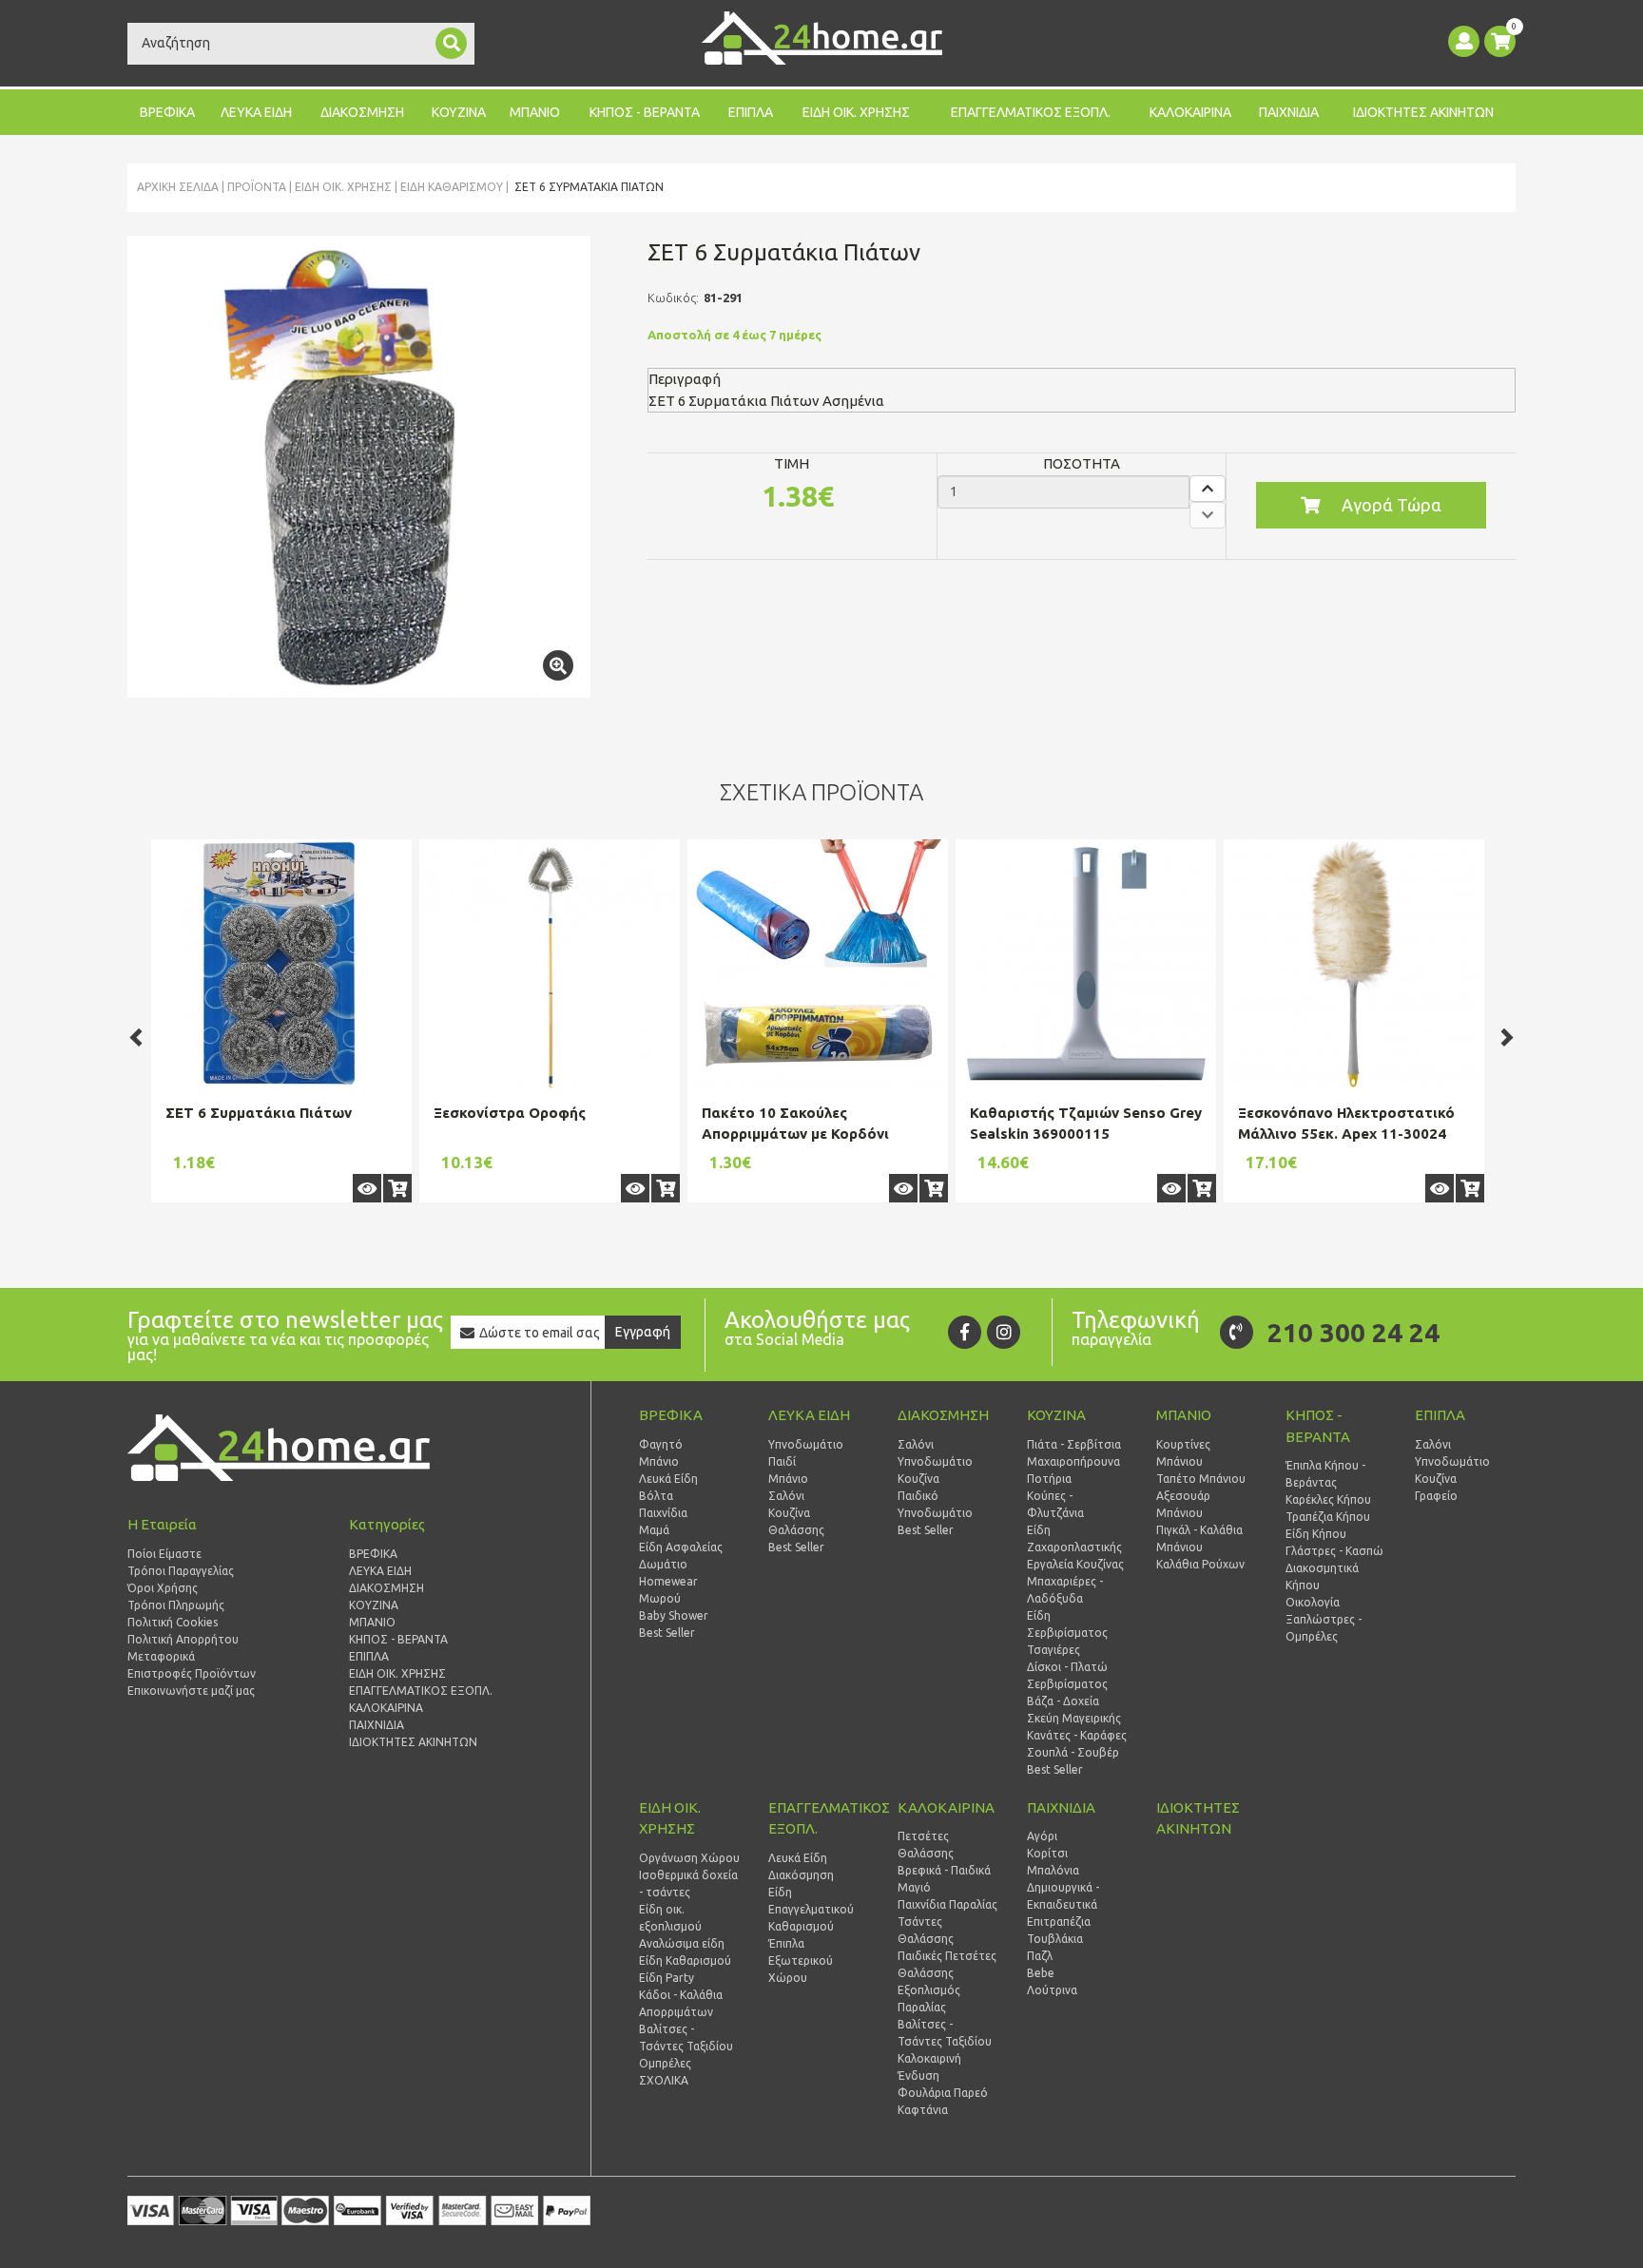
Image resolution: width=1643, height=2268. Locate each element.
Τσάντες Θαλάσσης (926, 1930)
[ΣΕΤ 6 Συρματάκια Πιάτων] (359, 467)
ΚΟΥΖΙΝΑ (459, 112)
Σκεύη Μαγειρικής (1074, 1718)
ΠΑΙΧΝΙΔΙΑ (1289, 112)
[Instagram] (1004, 1332)
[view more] (367, 1188)
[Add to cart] (397, 1188)
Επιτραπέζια (1059, 1922)
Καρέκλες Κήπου (1328, 1499)
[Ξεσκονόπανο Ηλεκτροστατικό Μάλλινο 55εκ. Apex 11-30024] (1354, 964)
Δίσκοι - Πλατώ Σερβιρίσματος (1067, 1675)
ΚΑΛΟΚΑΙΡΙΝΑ (1190, 112)
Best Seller (667, 1633)
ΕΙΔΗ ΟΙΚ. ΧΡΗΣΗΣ (856, 112)
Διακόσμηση (801, 1875)
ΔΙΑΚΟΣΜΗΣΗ (362, 112)
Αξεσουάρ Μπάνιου (1183, 1504)
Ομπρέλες (665, 2063)
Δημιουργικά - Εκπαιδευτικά (1063, 1896)
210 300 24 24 (1353, 1332)
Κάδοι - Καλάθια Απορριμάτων (681, 2003)
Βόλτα (656, 1496)
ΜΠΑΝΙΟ (535, 112)
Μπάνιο (659, 1461)
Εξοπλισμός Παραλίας (929, 1999)
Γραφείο (1436, 1496)
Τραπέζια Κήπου (1328, 1517)
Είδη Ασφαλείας (681, 1547)
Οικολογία (1313, 1602)
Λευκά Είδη (668, 1479)
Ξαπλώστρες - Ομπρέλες (1324, 1628)
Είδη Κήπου (1316, 1534)
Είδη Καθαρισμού (452, 187)
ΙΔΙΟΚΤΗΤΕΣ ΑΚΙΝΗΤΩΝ (1423, 112)
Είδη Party (667, 1978)
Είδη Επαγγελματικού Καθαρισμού (811, 1909)
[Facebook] (965, 1332)
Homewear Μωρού (668, 1590)
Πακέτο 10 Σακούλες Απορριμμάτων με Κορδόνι (795, 1124)
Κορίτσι (1047, 1853)
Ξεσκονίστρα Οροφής (510, 1113)
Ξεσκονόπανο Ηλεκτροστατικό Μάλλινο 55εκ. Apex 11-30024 (1346, 1124)
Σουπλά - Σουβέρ (1073, 1752)
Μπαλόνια (1053, 1870)
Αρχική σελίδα (178, 187)
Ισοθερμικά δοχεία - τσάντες (688, 1884)
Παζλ (1040, 1956)
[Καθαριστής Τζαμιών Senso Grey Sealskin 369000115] (1086, 964)
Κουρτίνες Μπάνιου (1183, 1453)
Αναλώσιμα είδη (682, 1943)
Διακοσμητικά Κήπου (1322, 1576)
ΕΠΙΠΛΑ (751, 112)
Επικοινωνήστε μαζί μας (191, 1691)
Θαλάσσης (796, 1530)
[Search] (451, 43)
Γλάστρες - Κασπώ (1334, 1551)
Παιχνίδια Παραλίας (947, 1904)
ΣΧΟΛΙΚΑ (664, 2080)
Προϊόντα (257, 187)
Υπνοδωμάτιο (806, 1444)
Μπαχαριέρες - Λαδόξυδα (1065, 1590)
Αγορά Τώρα (1392, 505)
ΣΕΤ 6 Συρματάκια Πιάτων (259, 1113)
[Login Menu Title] (1464, 41)
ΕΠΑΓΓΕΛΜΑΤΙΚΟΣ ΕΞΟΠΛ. (1031, 112)
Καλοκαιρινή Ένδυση (929, 2067)
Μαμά (654, 1530)
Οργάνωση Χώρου (689, 1858)
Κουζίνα (789, 1513)
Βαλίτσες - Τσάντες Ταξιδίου (686, 2037)
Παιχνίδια (663, 1513)
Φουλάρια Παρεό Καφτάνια (943, 2101)
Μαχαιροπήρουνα (1073, 1461)
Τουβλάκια (1055, 1939)
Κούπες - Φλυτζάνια (1055, 1504)
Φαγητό (661, 1444)
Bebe (1041, 1973)
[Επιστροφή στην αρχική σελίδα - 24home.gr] (822, 38)
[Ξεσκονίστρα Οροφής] (550, 964)
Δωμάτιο (663, 1564)
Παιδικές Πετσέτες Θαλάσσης (947, 1964)
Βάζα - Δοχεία (1063, 1701)
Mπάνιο (788, 1479)
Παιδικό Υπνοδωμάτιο (935, 1504)
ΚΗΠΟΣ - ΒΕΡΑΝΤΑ (645, 112)
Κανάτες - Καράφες (1077, 1735)
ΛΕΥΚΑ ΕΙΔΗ (256, 112)
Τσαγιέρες (1053, 1650)
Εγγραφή (643, 1332)
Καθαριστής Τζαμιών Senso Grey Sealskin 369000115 (1086, 1124)
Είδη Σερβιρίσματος (1067, 1624)
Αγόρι (1042, 1836)
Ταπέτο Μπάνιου (1201, 1479)
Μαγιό (914, 1887)
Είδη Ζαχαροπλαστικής (1074, 1538)
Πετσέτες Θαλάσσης (926, 1845)
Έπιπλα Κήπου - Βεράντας (1325, 1474)
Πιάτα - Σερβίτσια (1074, 1444)
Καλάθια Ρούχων (1200, 1564)
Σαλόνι (786, 1496)
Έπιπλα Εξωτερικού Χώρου (801, 1960)
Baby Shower (674, 1615)
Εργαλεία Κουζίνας (1075, 1564)
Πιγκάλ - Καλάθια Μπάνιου (1199, 1538)
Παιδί (782, 1461)
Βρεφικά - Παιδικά (944, 1870)
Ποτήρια (1049, 1479)
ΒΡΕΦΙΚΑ (167, 112)
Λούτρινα (1052, 1990)
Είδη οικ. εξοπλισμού (670, 1918)
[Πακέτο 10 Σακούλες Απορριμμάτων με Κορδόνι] (818, 964)
